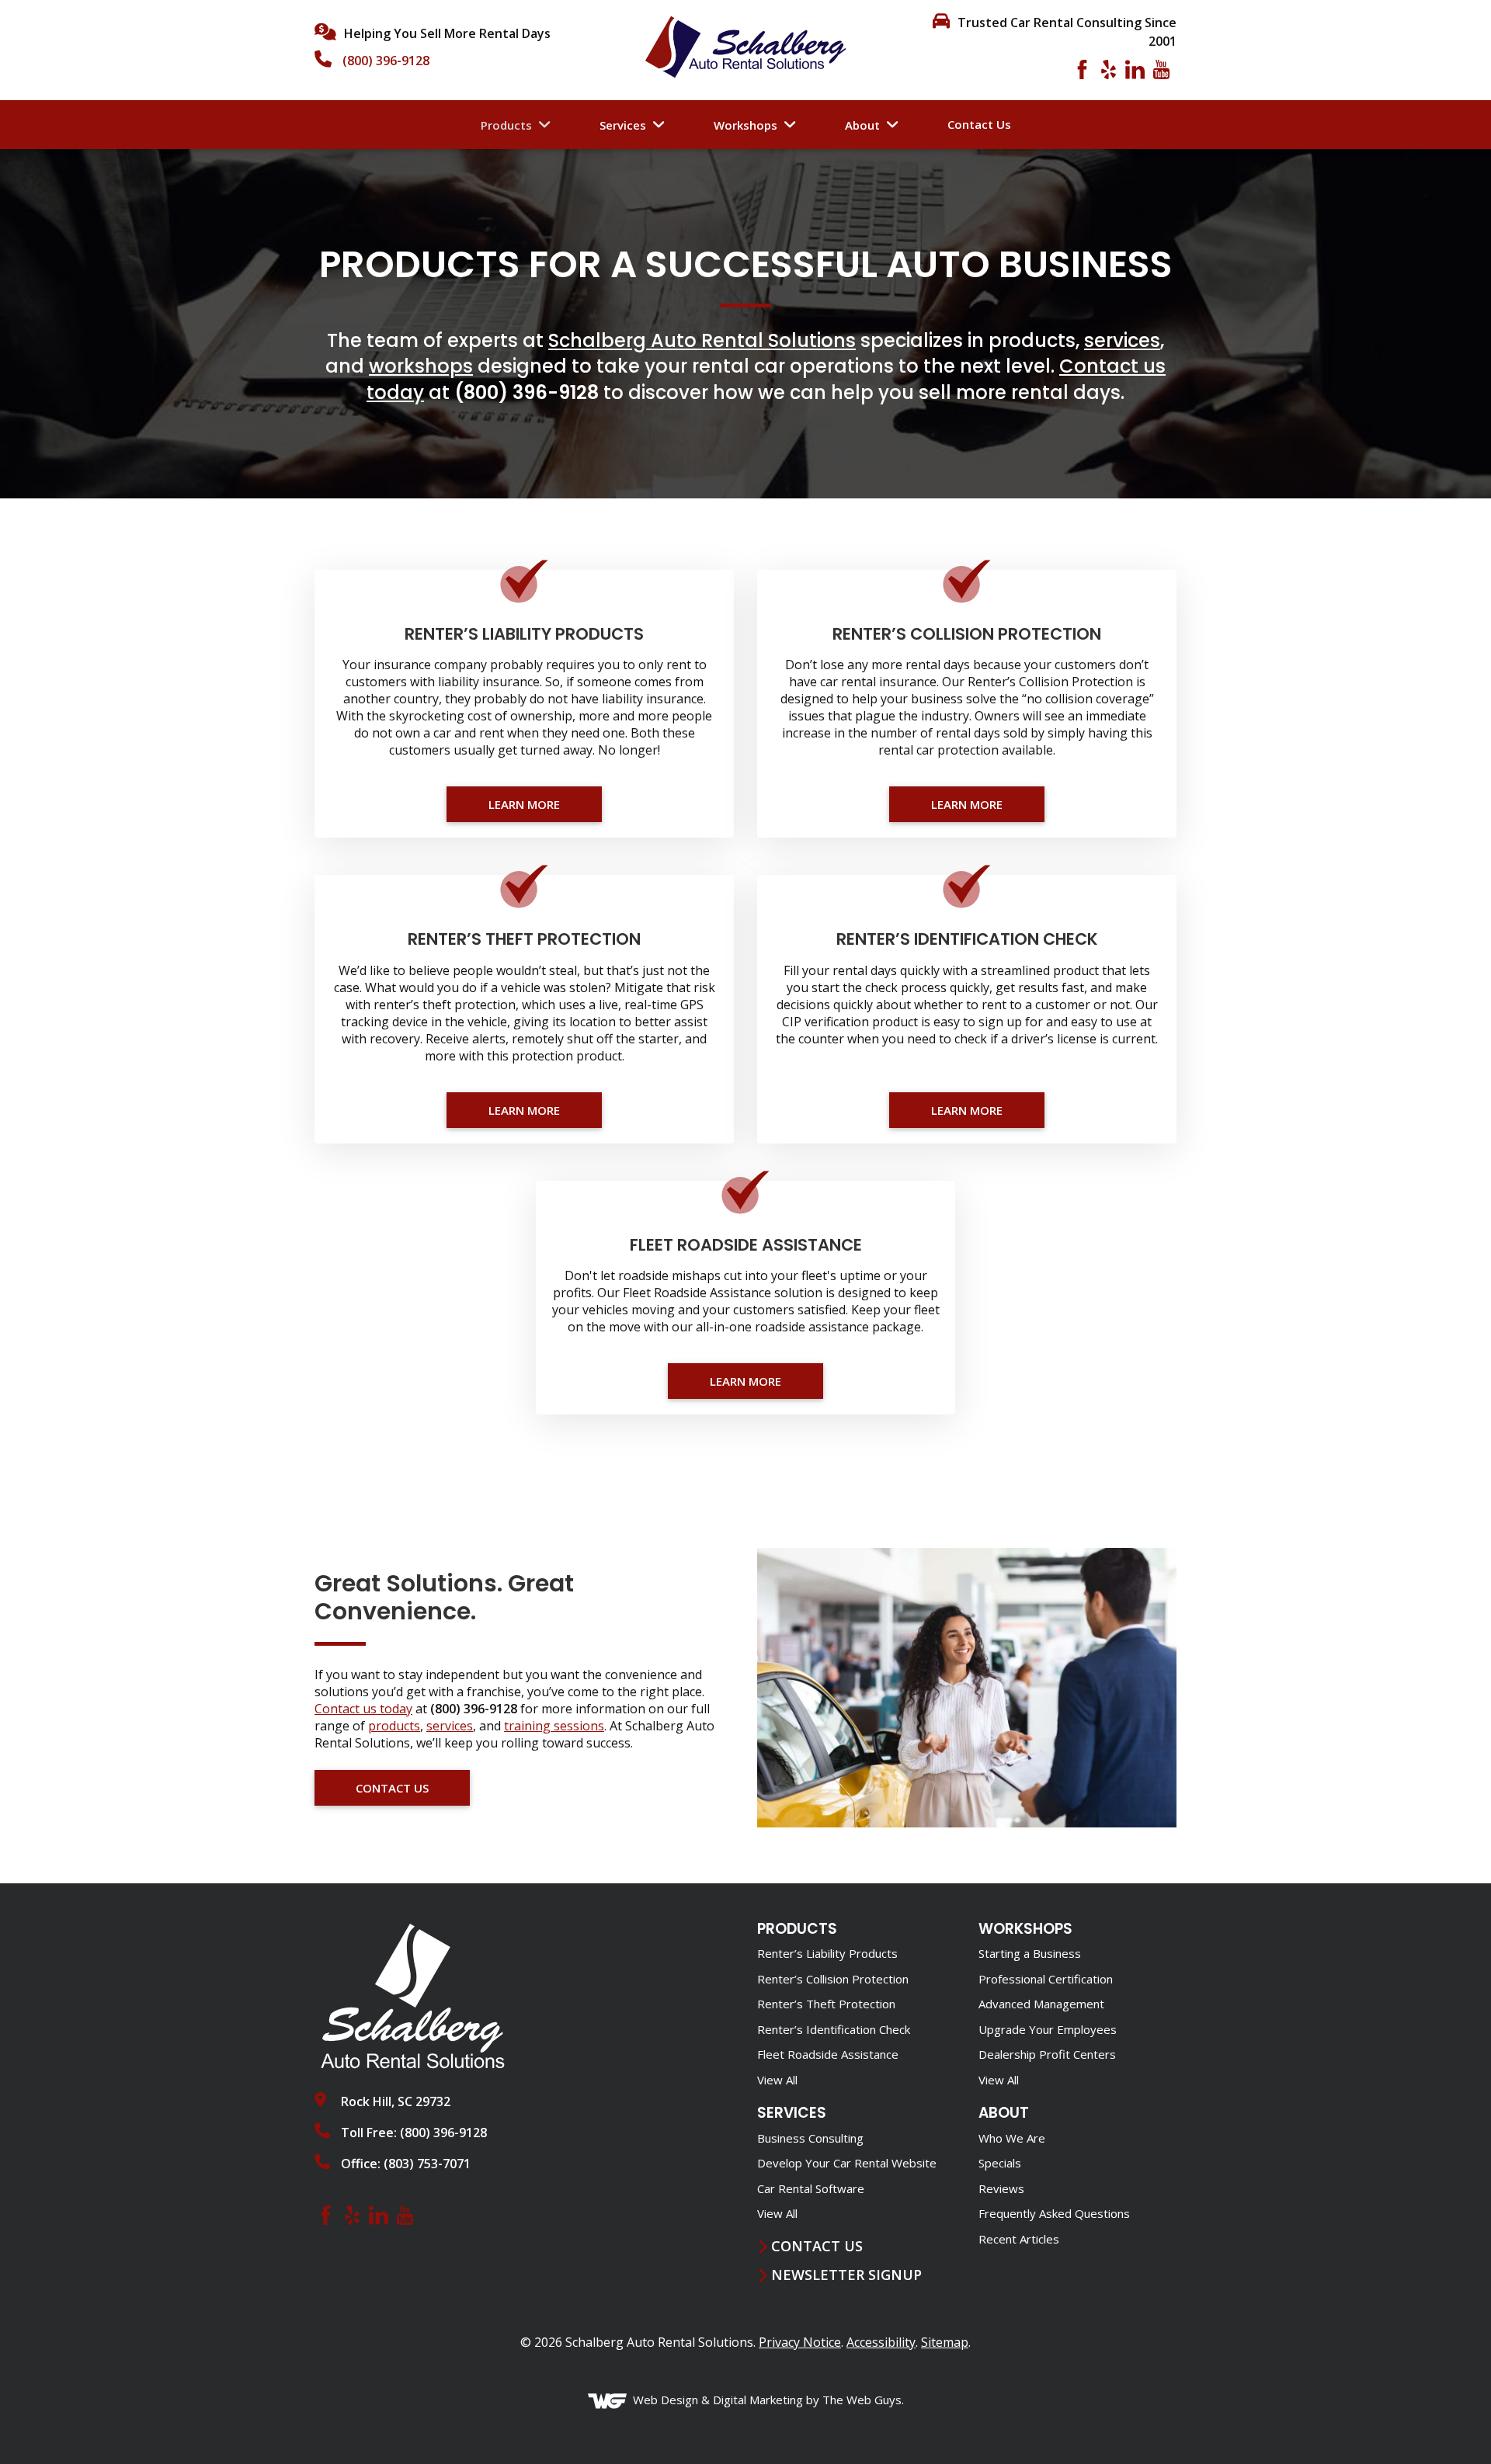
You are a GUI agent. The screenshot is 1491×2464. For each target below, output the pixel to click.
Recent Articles (1019, 2239)
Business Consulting (810, 2138)
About (862, 125)
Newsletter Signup (846, 2275)
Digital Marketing (758, 2400)
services (1122, 340)
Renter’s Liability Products (827, 1953)
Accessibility (881, 2342)
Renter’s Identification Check (834, 2029)
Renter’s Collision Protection (833, 1979)
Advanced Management (1041, 2004)
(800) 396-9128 (386, 61)
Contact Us (979, 124)
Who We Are (1012, 2138)
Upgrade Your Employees (1048, 2029)
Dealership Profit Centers (1047, 2054)
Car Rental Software (811, 2188)
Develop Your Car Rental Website (847, 2163)
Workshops (745, 125)
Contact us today (363, 1709)
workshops (421, 366)
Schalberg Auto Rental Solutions (702, 340)
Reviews (1001, 2188)
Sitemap (945, 2342)
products (394, 1726)
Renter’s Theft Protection (826, 2004)
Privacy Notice (800, 2342)
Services (623, 125)
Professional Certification (1046, 1979)
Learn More (524, 804)
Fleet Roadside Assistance (828, 2054)
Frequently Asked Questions (1054, 2213)
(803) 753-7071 (427, 2164)
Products (506, 125)
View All (777, 2080)
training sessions (554, 1726)
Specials (1000, 2163)
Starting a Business (1030, 1953)
